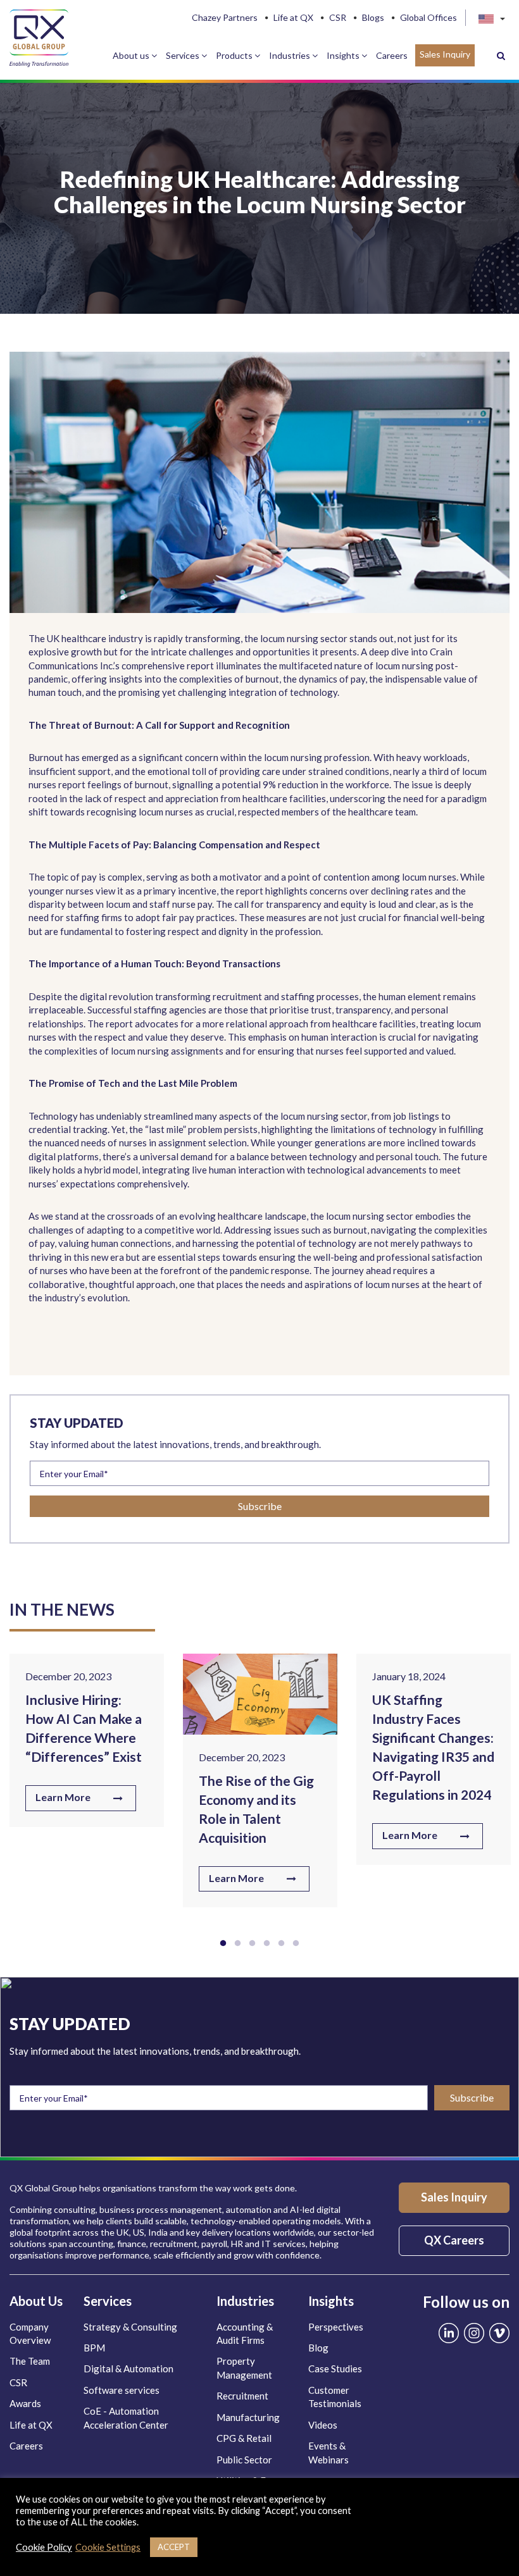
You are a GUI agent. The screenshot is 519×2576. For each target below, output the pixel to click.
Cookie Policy (44, 2547)
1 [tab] (223, 1943)
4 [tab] (267, 1943)
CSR (338, 18)
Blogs (373, 18)
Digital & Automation (128, 2369)
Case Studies (335, 2369)
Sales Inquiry (445, 54)
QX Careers (454, 2240)
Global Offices (428, 18)
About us (132, 55)
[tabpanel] (87, 1745)
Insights (344, 55)
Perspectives (336, 2327)
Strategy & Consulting (130, 2327)
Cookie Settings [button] (108, 2547)
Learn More (63, 1797)
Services (184, 55)
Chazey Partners (225, 18)
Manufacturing (248, 2417)
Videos (323, 2425)
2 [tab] (238, 1943)
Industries (291, 55)
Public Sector (244, 2460)
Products (235, 55)
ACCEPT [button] (174, 2547)
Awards (25, 2403)
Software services (122, 2390)
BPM (94, 2348)
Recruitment (242, 2396)
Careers (392, 55)
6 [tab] (296, 1943)
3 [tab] (252, 1943)
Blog (318, 2348)
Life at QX (293, 18)
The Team (30, 2361)
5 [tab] (281, 1943)
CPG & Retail (244, 2438)
